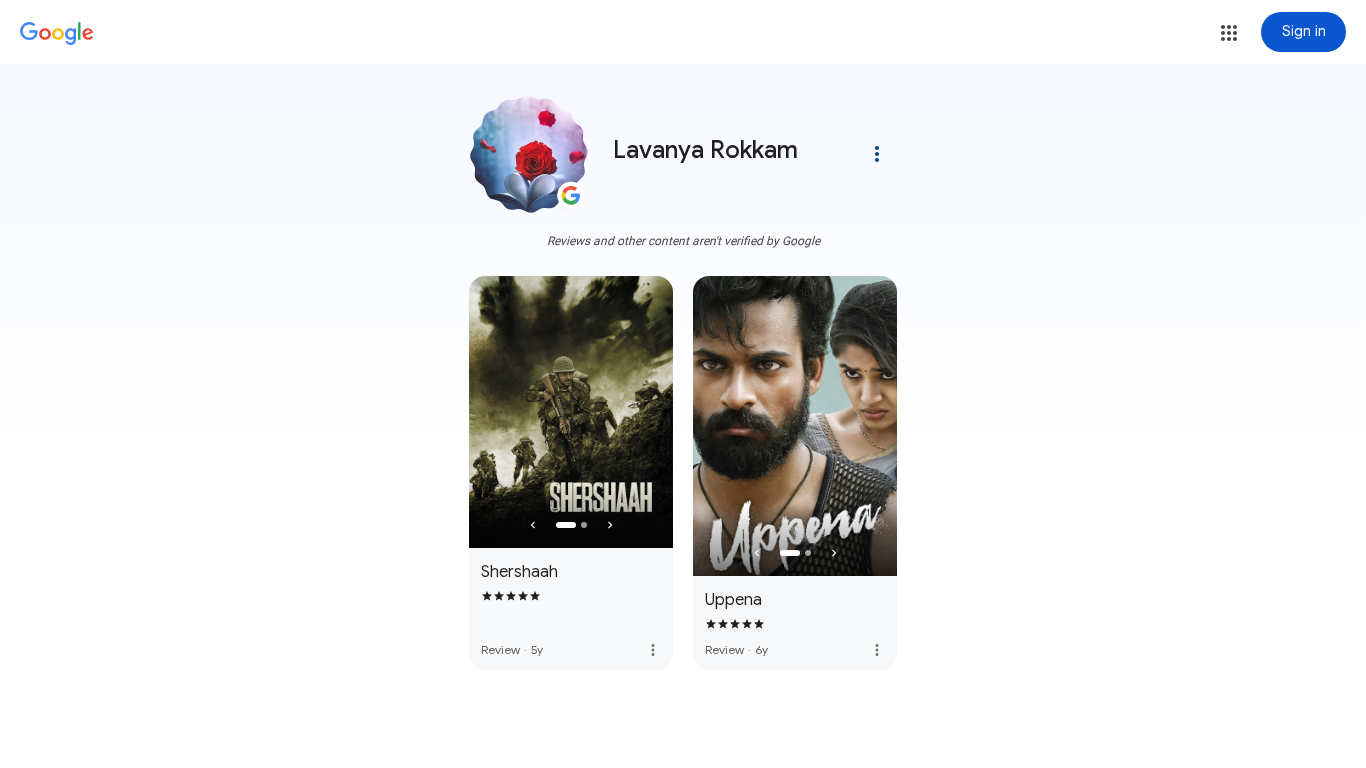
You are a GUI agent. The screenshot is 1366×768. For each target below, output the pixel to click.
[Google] (57, 34)
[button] (1229, 33)
